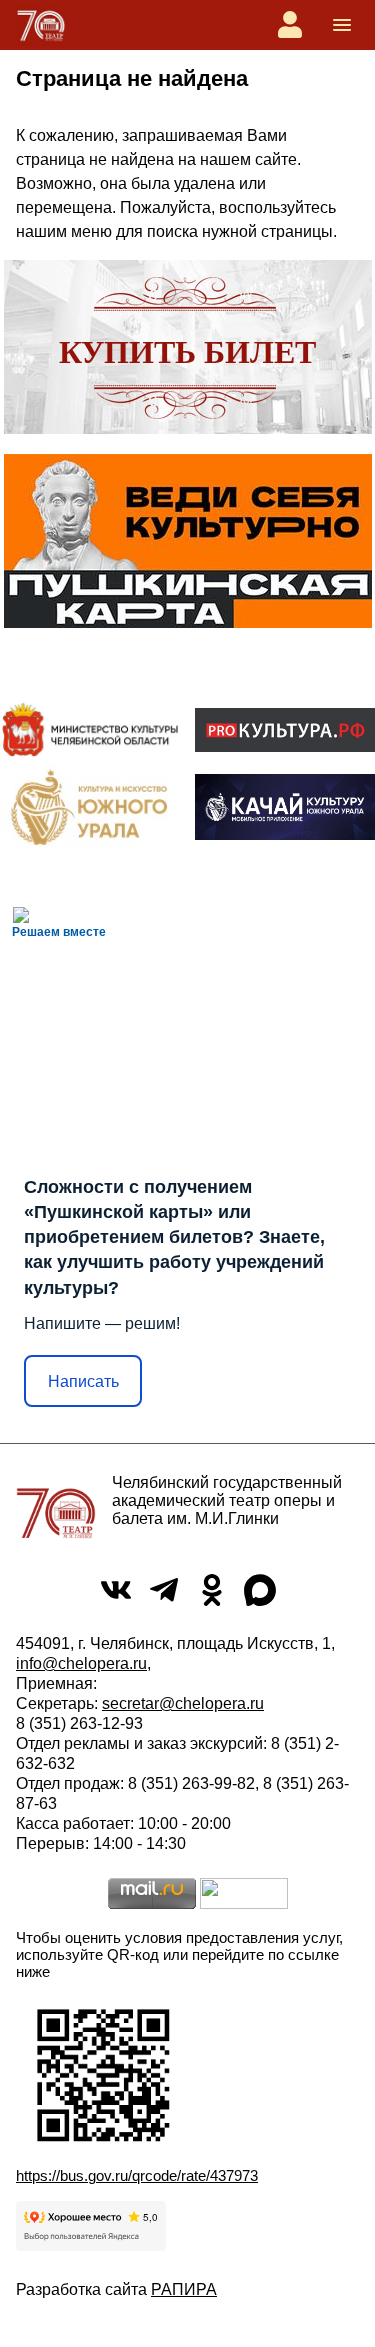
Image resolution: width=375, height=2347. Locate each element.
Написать (83, 1381)
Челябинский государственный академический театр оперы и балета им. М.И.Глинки (227, 1500)
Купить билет (187, 352)
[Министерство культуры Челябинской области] (90, 729)
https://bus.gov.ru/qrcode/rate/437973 (137, 2175)
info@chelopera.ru (81, 1663)
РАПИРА (184, 2289)
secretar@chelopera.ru (183, 1703)
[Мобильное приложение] (285, 806)
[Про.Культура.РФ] (285, 730)
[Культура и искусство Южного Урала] (90, 807)
